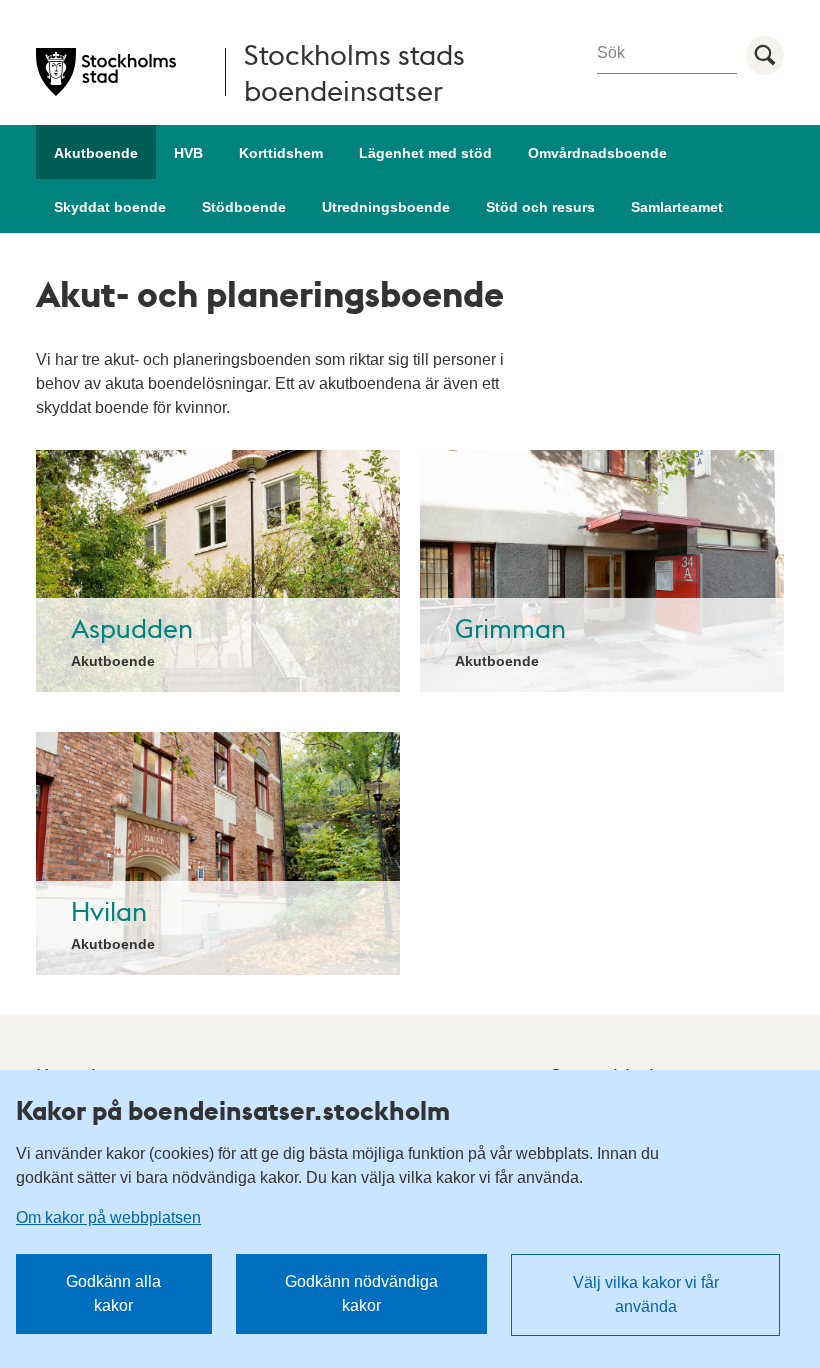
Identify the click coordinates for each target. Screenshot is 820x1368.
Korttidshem (281, 153)
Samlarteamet (677, 207)
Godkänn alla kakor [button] (113, 1293)
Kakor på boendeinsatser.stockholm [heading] (233, 1110)
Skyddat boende (110, 207)
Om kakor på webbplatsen (108, 1217)
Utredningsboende (386, 207)
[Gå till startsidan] (106, 72)
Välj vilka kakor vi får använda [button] (646, 1294)
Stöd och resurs (540, 207)
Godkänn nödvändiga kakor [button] (361, 1293)
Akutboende (96, 153)
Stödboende (244, 207)
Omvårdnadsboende (597, 153)
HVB (188, 153)
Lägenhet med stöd (425, 153)
